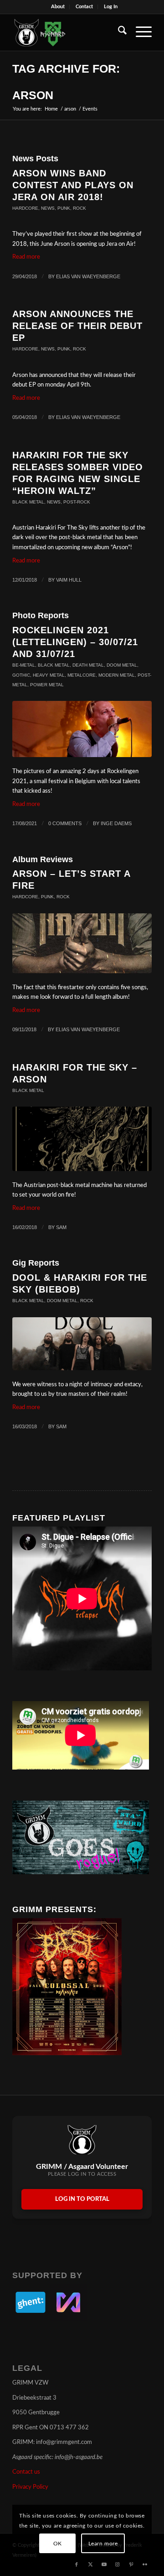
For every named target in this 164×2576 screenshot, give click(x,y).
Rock (79, 208)
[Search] (118, 32)
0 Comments (65, 823)
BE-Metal (24, 665)
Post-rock (77, 502)
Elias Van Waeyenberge (88, 276)
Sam (61, 1227)
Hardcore (25, 208)
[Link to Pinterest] (131, 2565)
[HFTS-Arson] (82, 1139)
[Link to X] (90, 2565)
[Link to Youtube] (104, 2565)
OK (58, 2544)
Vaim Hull (69, 580)
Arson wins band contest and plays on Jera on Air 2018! (73, 185)
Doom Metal (122, 665)
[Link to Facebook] (77, 2565)
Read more (26, 257)
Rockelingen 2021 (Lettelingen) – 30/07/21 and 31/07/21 (75, 642)
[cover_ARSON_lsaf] (82, 943)
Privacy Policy (30, 2487)
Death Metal (88, 665)
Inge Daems (116, 823)
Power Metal (47, 685)
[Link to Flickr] (145, 2565)
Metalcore (82, 675)
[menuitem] (58, 7)
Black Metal (28, 502)
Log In (111, 7)
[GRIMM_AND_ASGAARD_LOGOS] (68, 32)
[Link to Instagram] (118, 2565)
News (48, 208)
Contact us (26, 2472)
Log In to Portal (82, 2199)
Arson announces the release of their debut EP (77, 326)
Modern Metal (117, 675)
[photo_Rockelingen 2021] (82, 729)
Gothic (21, 675)
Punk (64, 208)
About (58, 7)
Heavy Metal (49, 675)
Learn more (103, 2544)
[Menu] (139, 32)
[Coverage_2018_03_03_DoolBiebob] (82, 1344)
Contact (84, 7)
